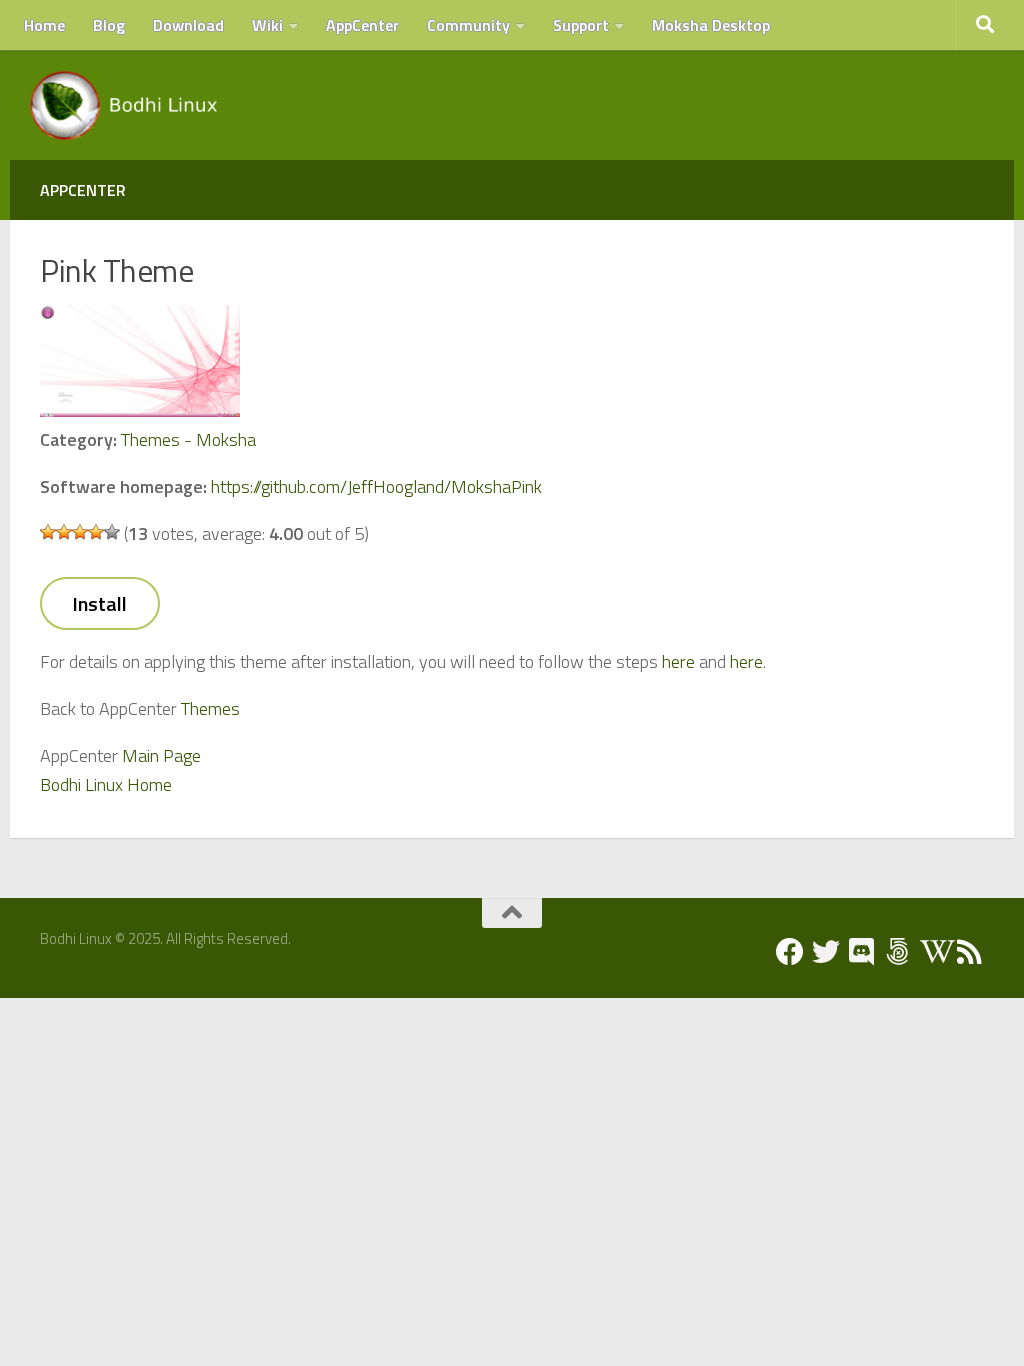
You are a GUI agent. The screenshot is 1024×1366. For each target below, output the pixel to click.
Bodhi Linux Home (106, 784)
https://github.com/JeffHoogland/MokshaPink (376, 486)
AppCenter (362, 25)
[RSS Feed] (970, 952)
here (678, 661)
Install (99, 603)
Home (44, 25)
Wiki (267, 25)
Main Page (161, 755)
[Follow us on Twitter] (826, 952)
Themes (210, 708)
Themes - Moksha (188, 439)
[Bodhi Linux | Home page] (124, 105)
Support (581, 25)
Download (188, 25)
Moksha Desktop (711, 25)
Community (468, 25)
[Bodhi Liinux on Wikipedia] (934, 952)
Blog (109, 25)
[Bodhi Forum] (898, 952)
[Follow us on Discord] (862, 952)
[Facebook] (790, 952)
